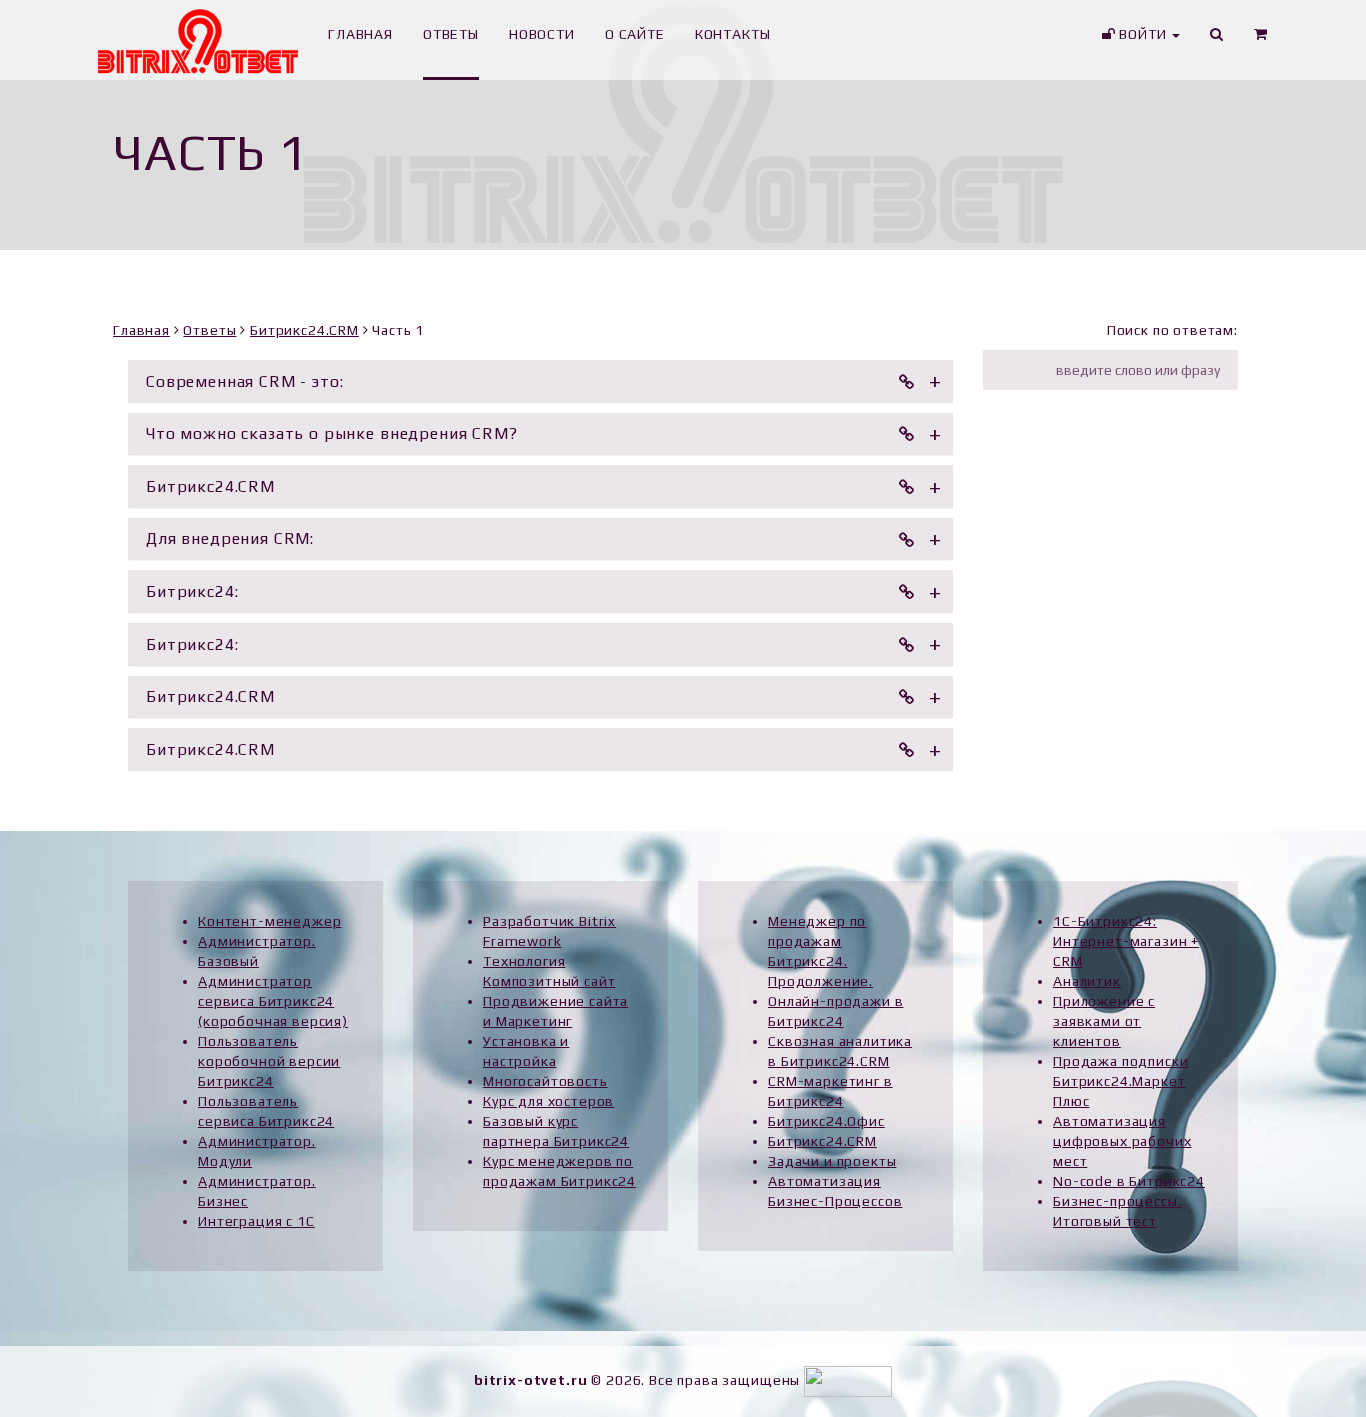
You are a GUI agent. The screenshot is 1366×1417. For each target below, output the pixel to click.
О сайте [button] (635, 34)
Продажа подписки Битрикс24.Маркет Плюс (1120, 1081)
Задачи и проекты (832, 1161)
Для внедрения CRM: (230, 538)
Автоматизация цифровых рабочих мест (1122, 1141)
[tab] (540, 381)
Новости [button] (542, 34)
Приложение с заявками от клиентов (1104, 1021)
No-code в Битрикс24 (1129, 1181)
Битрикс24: (192, 591)
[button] (1261, 40)
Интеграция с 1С (256, 1221)
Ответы (209, 330)
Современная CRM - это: (244, 381)
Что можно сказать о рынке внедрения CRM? (332, 433)
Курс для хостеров (548, 1101)
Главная (141, 330)
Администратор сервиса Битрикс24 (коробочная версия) (273, 1001)
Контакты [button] (733, 34)
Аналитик (1087, 981)
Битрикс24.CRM (304, 330)
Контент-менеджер (269, 921)
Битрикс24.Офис (826, 1121)
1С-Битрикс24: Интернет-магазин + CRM (1126, 941)
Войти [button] (1142, 34)
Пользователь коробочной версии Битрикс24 (269, 1061)
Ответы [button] (451, 34)
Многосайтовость (545, 1081)
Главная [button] (360, 34)
